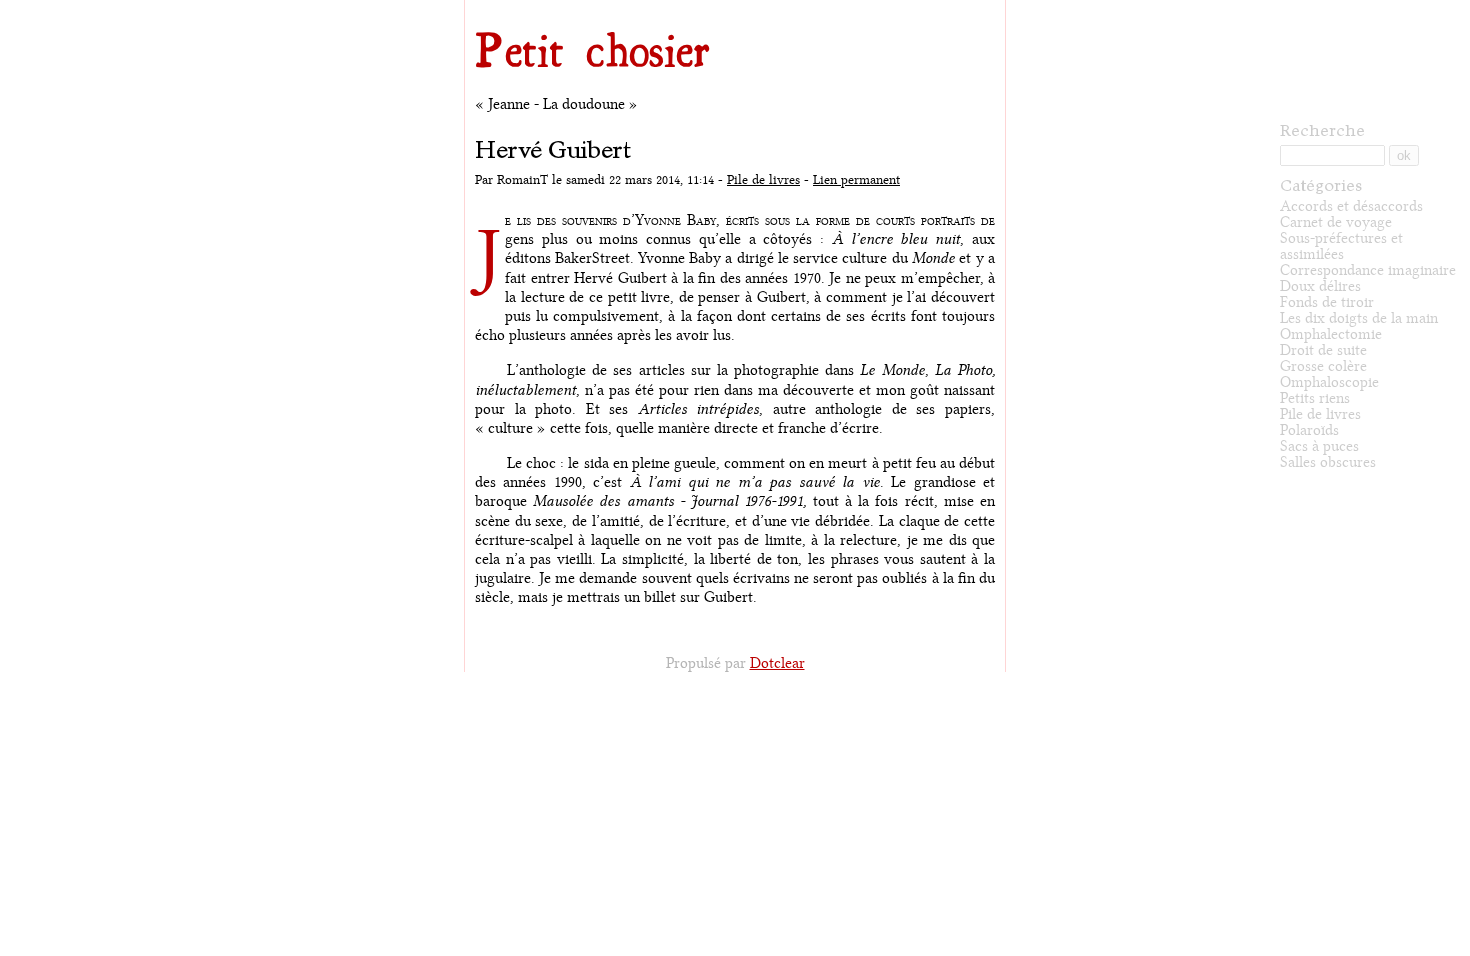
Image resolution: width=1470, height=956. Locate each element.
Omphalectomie (1331, 334)
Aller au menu (556, 4)
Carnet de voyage (1336, 222)
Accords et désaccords (1351, 206)
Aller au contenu (495, 4)
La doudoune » (590, 104)
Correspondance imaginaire (1368, 270)
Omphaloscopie (1329, 382)
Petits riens (1315, 398)
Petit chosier (592, 48)
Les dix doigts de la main (1359, 318)
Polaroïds (1309, 430)
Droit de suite (1323, 350)
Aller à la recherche (622, 4)
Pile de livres (763, 180)
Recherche (1322, 130)
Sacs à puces (1319, 446)
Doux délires (1320, 286)
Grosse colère (1323, 366)
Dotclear (777, 663)
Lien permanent (856, 180)
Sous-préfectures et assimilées (1341, 246)
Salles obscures (1328, 462)
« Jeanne (502, 104)
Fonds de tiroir (1327, 302)
